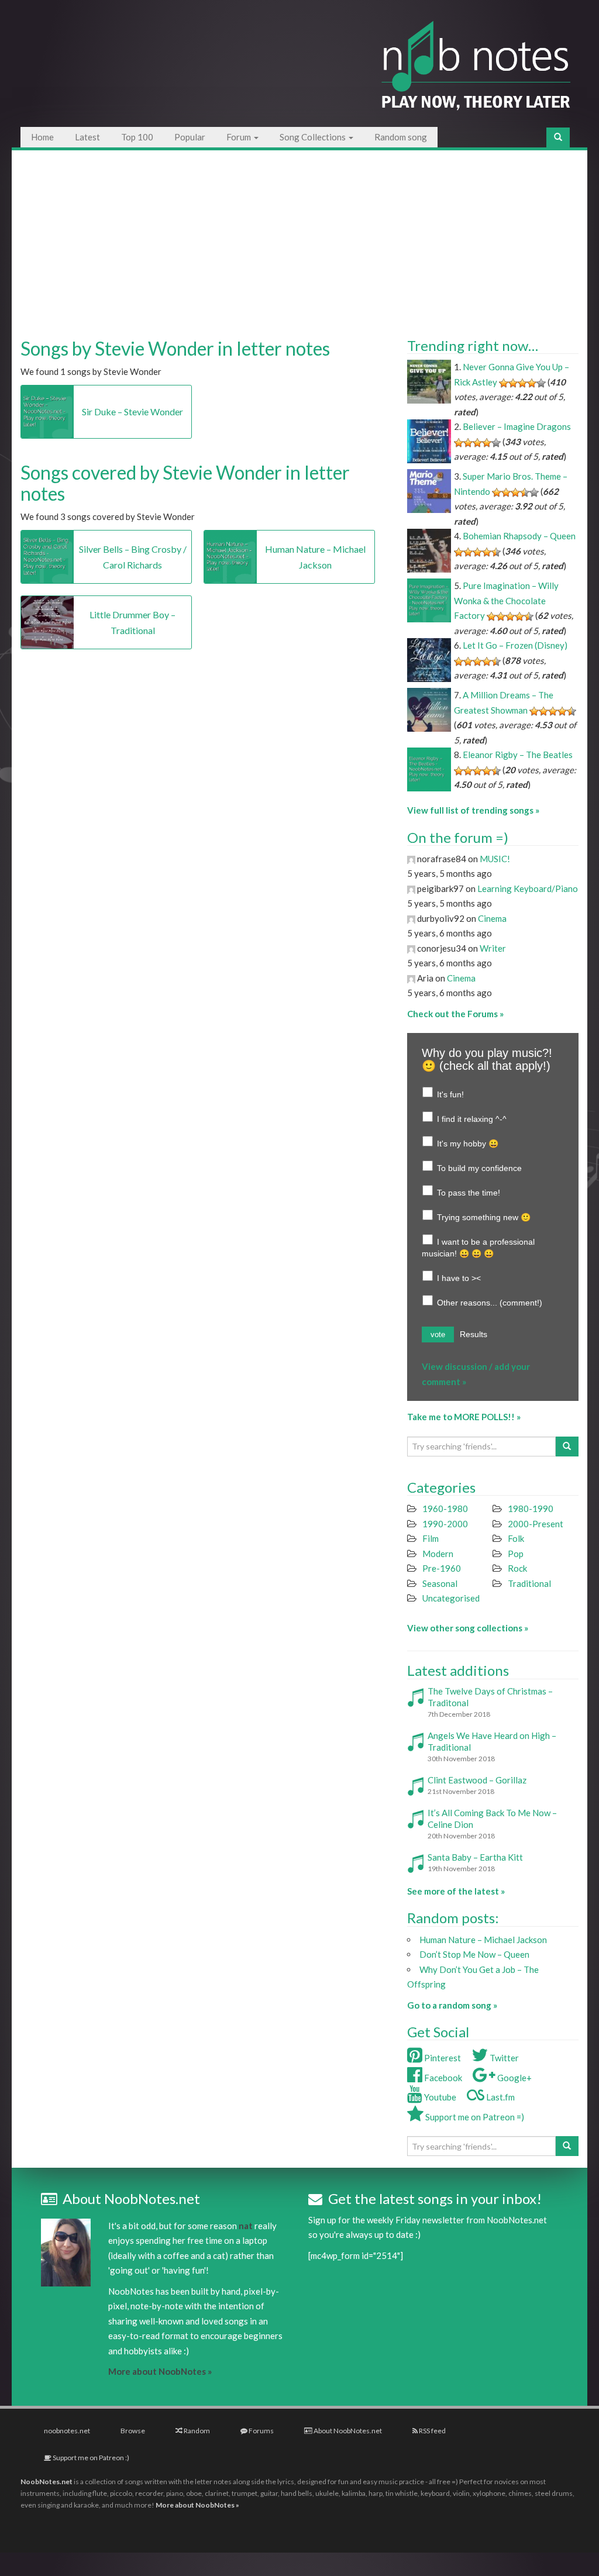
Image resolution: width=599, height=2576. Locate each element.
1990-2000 (445, 1524)
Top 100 (137, 137)
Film (431, 1538)
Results (474, 1334)
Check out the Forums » (455, 1014)
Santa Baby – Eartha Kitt (475, 1857)
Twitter (503, 2058)
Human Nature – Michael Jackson (483, 1940)
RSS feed (432, 2431)
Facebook (442, 2078)
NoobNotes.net (47, 2482)
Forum (240, 137)
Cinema (492, 918)
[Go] (558, 137)
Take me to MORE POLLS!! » (464, 1417)
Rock (517, 1568)
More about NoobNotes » (160, 2371)
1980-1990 (531, 1509)
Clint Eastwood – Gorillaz (477, 1780)
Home (42, 137)
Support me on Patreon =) (474, 2117)
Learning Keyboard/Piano (528, 888)
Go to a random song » (452, 2005)
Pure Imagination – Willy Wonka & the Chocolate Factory (506, 600)
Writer (493, 948)
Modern (438, 1554)
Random (196, 2431)
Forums (261, 2431)
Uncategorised (451, 1598)
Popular (190, 137)
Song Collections (314, 137)
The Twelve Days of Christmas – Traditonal (490, 1697)
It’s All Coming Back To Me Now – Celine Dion (492, 1819)
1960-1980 (445, 1509)
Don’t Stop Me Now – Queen (474, 1954)
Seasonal (440, 1583)
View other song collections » (468, 1628)
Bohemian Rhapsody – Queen (519, 536)
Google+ (514, 2078)
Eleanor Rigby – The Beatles (518, 755)
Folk (516, 1538)
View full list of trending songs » (473, 810)
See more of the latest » (456, 1891)
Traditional (529, 1583)
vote (438, 1335)
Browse (133, 2431)
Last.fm (500, 2097)
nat (246, 2226)
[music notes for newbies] (476, 72)
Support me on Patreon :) (90, 2458)
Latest (87, 137)
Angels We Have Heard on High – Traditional (492, 1741)
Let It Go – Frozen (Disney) (515, 645)
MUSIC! (495, 859)
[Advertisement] (300, 239)
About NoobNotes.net (347, 2431)
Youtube (439, 2097)
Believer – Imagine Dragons (517, 426)
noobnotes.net (67, 2431)
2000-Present (536, 1524)
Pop (516, 1554)
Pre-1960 (442, 1568)
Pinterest (442, 2058)
